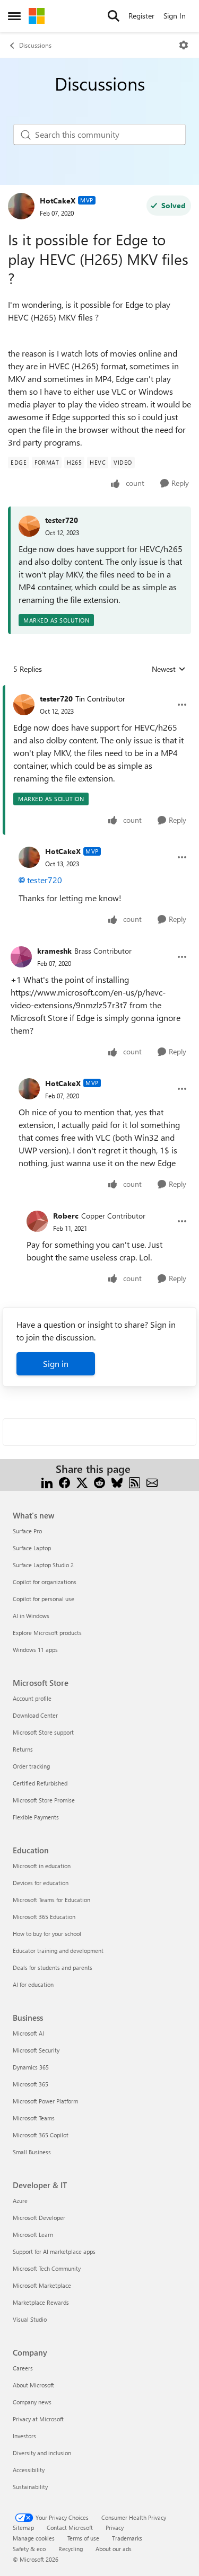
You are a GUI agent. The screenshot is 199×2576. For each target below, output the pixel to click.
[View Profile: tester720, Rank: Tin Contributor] (24, 705)
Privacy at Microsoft (38, 2419)
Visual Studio (30, 2319)
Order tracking (31, 1766)
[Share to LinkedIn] (47, 1482)
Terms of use (83, 2538)
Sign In (175, 16)
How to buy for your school (47, 1934)
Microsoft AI (28, 2033)
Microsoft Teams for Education (51, 1900)
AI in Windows (31, 1616)
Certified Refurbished (40, 1783)
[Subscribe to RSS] (135, 1482)
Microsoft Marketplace (42, 2285)
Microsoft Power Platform (45, 2101)
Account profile (32, 1698)
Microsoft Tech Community (47, 2268)
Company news (32, 2402)
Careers (23, 2368)
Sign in (56, 1363)
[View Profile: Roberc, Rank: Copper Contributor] (37, 1221)
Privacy (115, 2528)
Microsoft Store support (43, 1732)
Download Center (35, 1715)
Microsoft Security (36, 2050)
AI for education (33, 1984)
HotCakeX (58, 201)
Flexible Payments (36, 1817)
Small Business (32, 2152)
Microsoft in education (42, 1866)
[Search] (114, 16)
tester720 (62, 520)
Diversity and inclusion (42, 2453)
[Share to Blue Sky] (117, 1482)
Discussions (35, 45)
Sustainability (30, 2487)
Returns (23, 1749)
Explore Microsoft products (47, 1633)
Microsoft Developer (39, 2218)
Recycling (71, 2549)
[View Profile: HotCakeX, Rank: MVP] (21, 206)
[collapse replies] (99, 690)
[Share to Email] (152, 1482)
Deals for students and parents (53, 1967)
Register (141, 16)
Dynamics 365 (31, 2067)
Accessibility (29, 2470)
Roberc (66, 1216)
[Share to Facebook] (64, 1482)
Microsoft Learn (33, 2235)
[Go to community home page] (37, 16)
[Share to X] (82, 1482)
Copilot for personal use (44, 1599)
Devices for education (41, 1883)
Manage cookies (34, 2538)
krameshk (54, 951)
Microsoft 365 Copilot (41, 2135)
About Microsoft (33, 2385)
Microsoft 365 (31, 2084)
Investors (24, 2436)
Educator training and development (58, 1951)
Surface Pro (27, 1531)
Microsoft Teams (34, 2118)
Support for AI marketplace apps (54, 2251)
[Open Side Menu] (14, 16)
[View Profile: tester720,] (29, 526)
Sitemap (23, 2528)
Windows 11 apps (35, 1650)
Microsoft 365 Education (44, 1917)
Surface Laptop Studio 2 (43, 1565)
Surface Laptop (32, 1548)
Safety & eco (29, 2549)
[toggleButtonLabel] (184, 45)
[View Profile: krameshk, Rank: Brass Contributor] (21, 957)
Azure (20, 2201)
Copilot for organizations (45, 1582)
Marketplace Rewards (41, 2302)
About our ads (114, 2549)
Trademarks (127, 2538)
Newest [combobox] (169, 669)
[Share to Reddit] (99, 1482)
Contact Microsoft (70, 2528)
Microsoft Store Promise (44, 1800)
